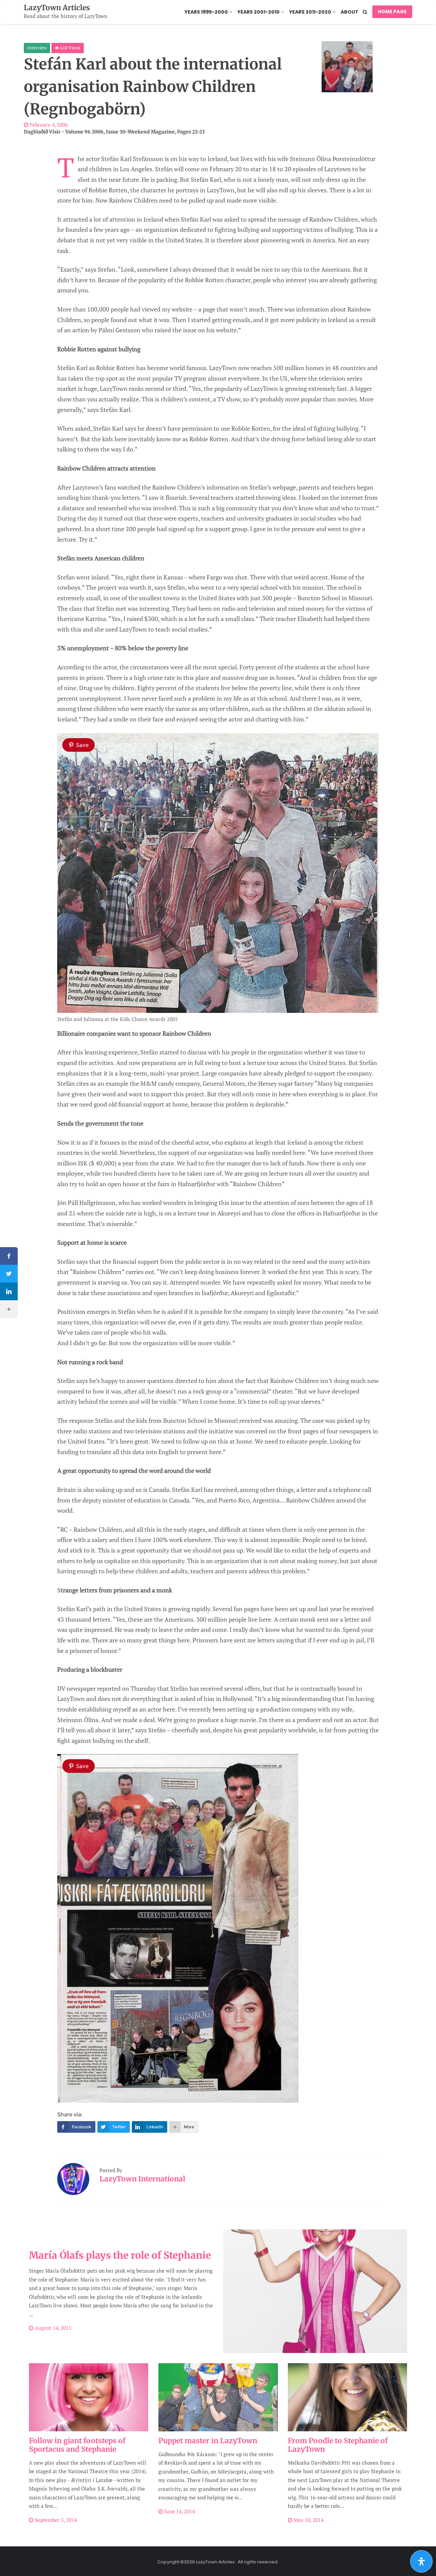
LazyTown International (142, 2179)
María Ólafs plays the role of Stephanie (120, 2255)
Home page (392, 12)
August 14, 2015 (52, 2328)
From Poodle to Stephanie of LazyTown (338, 2445)
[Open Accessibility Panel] (421, 2561)
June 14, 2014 (179, 2511)
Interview (37, 48)
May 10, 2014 (308, 2520)
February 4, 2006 (48, 125)
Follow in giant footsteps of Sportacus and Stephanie (77, 2445)
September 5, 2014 (55, 2520)
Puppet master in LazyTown (208, 2441)
